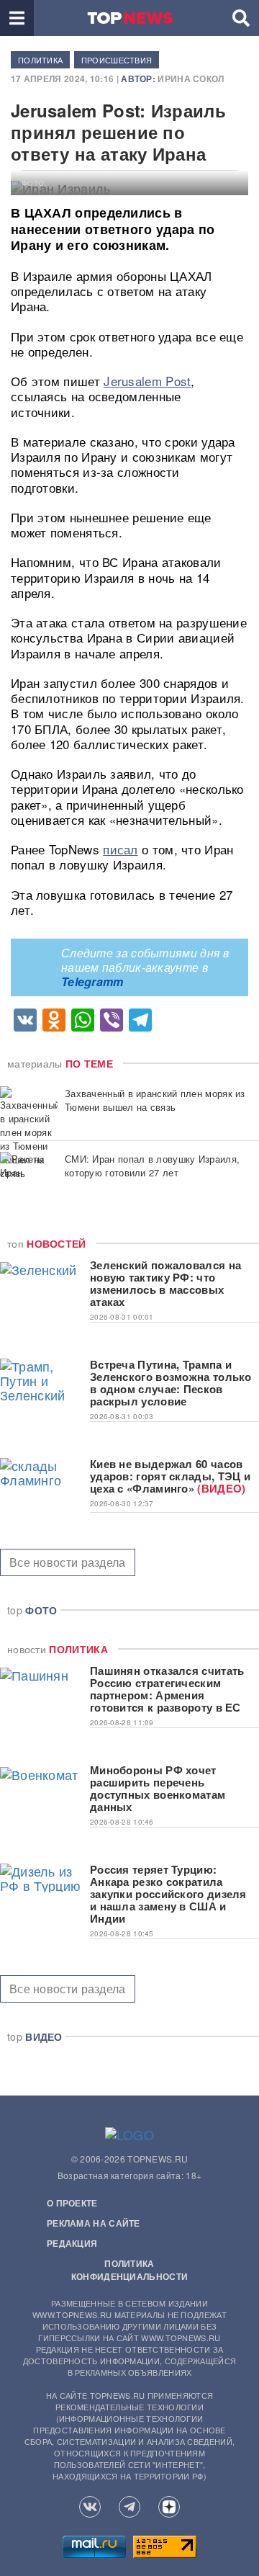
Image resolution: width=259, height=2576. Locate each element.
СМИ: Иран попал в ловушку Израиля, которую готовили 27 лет (152, 1166)
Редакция (72, 2243)
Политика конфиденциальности (129, 2270)
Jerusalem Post (147, 381)
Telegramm (92, 981)
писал (121, 849)
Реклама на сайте (94, 2223)
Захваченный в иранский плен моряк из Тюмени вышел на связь (155, 1100)
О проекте (72, 2203)
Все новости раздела (68, 1562)
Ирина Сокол (191, 79)
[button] (17, 18)
